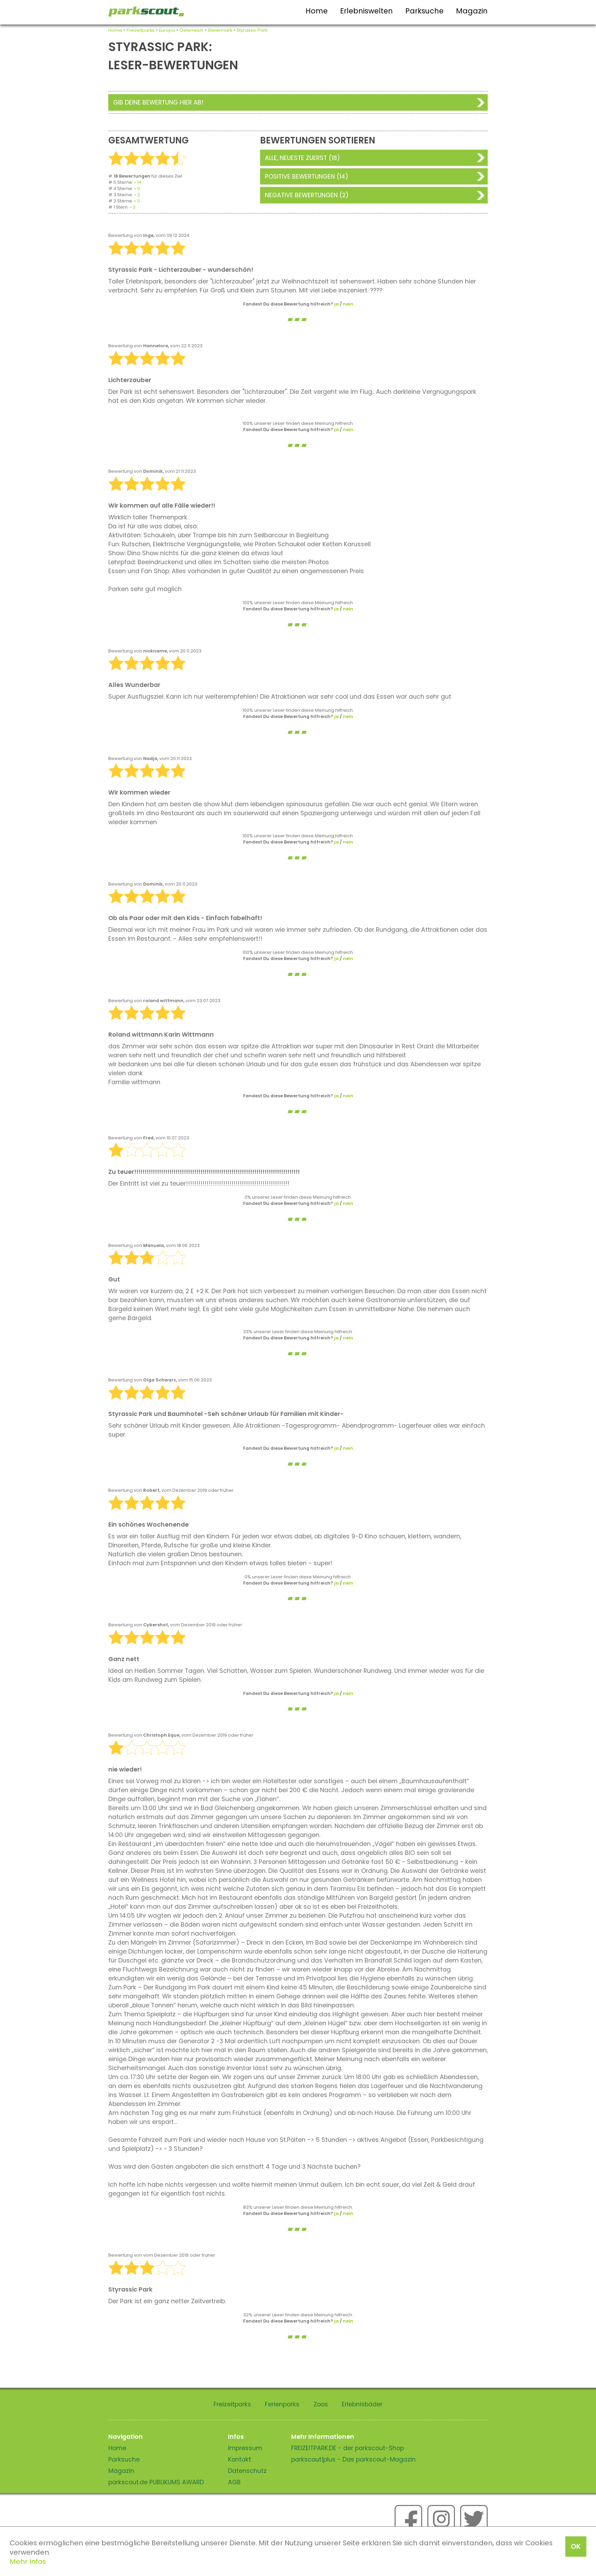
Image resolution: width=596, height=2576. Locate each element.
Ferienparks (282, 2404)
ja (336, 304)
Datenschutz (247, 2471)
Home (317, 11)
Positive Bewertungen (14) (307, 177)
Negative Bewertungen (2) (307, 195)
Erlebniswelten (366, 11)
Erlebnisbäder (362, 2404)
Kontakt (240, 2459)
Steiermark (220, 30)
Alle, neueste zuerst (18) (302, 158)
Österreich (191, 30)
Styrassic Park (252, 30)
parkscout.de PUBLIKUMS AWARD (156, 2482)
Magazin (472, 11)
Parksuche (424, 11)
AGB (234, 2482)
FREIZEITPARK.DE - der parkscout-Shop (347, 2448)
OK (576, 2546)
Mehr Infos (28, 2562)
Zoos (321, 2404)
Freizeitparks (141, 30)
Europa (167, 30)
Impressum (245, 2448)
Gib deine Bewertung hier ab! (158, 102)
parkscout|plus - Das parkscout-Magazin (353, 2459)
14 (139, 182)
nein (348, 304)
